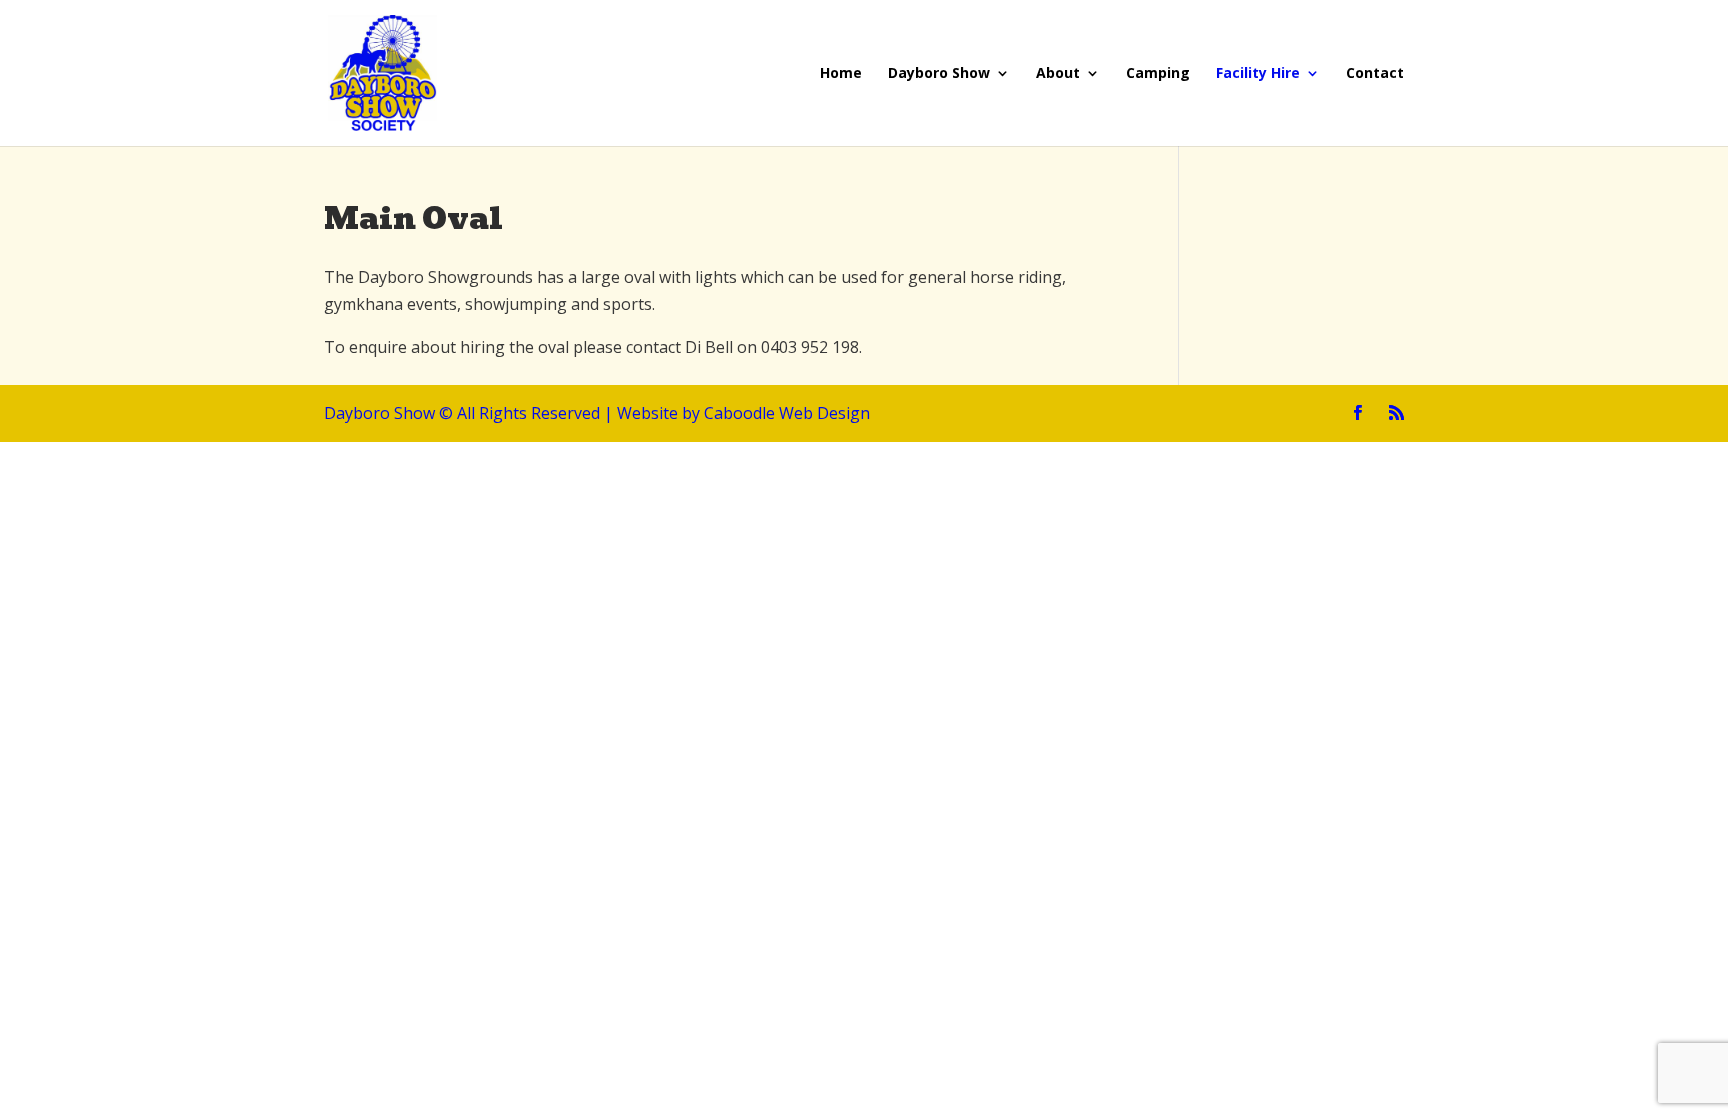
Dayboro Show (939, 74)
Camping (1158, 74)
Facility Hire (1258, 74)
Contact (1375, 74)
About (1058, 74)
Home (841, 74)
